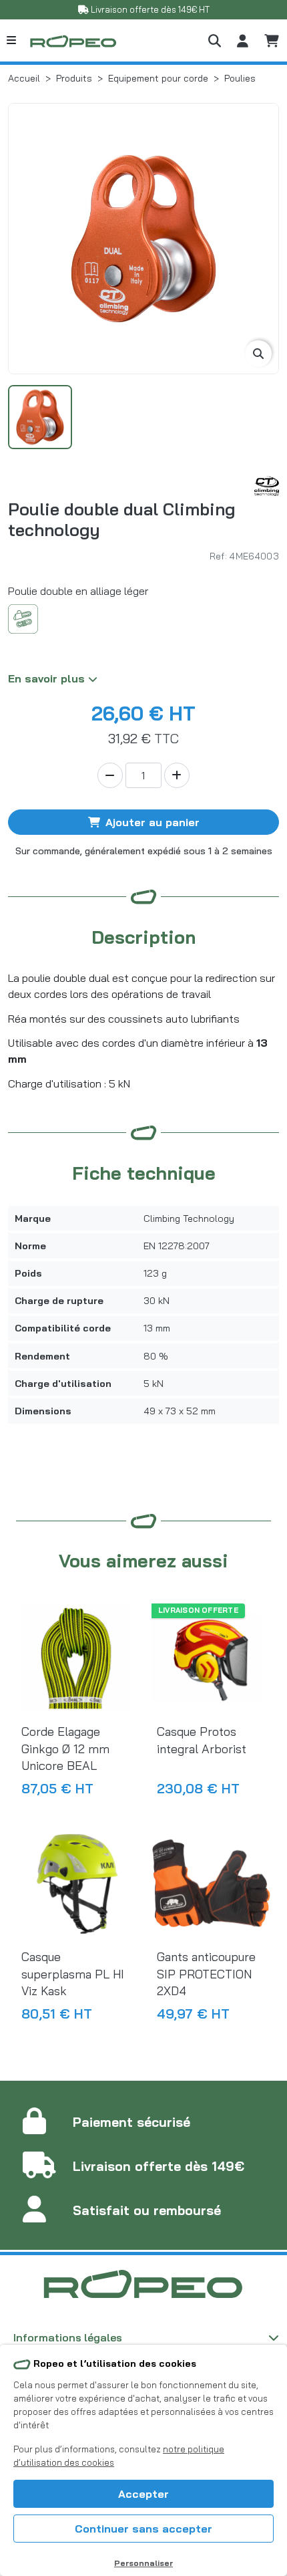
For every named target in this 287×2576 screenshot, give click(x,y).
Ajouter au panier (153, 822)
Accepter (143, 2494)
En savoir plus (48, 678)
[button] (215, 40)
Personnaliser (143, 2563)
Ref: (218, 556)
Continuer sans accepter (143, 2529)
